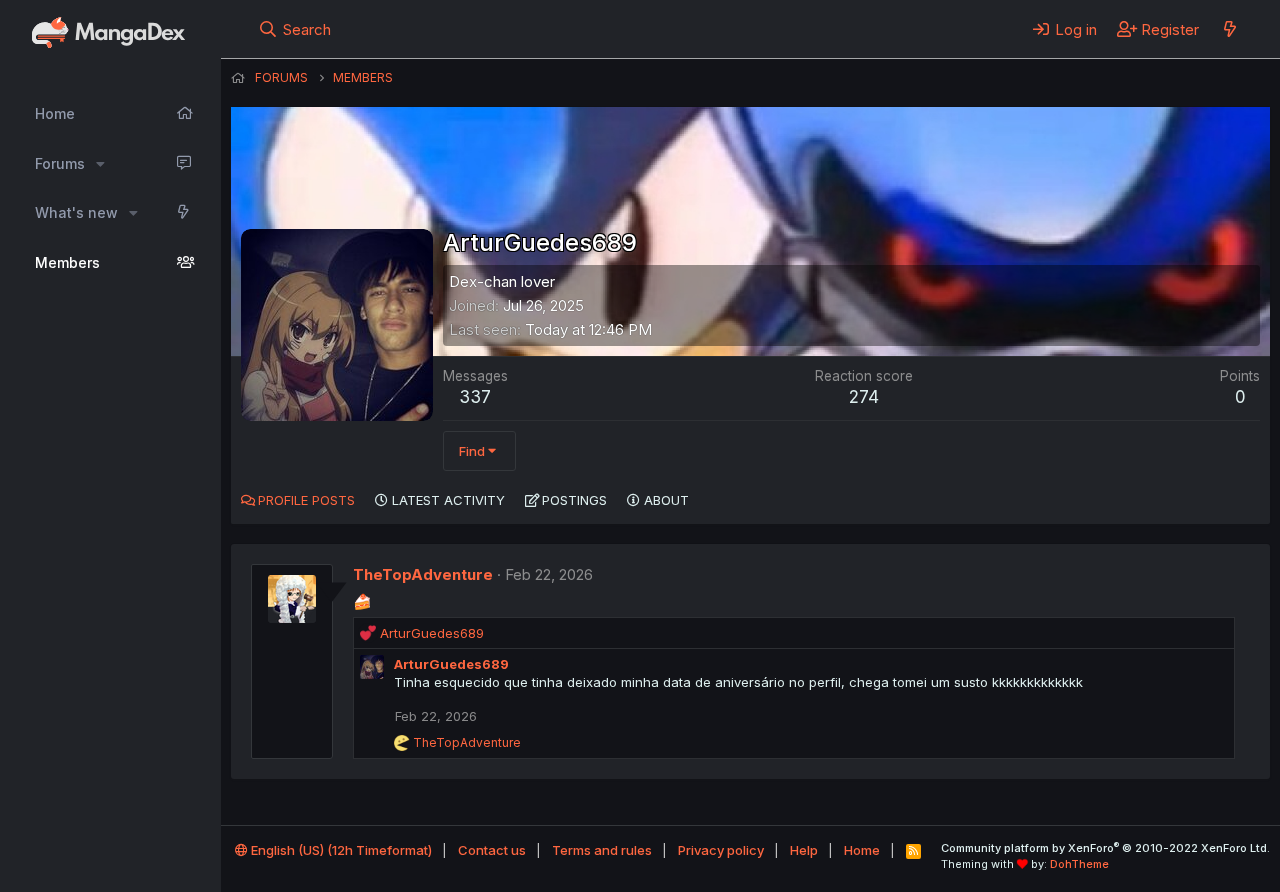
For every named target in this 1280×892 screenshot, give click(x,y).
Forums (60, 163)
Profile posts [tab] (306, 500)
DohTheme (1079, 864)
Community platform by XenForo (1105, 848)
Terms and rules (602, 850)
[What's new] (1229, 29)
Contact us (492, 850)
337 (475, 397)
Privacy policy (721, 850)
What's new (76, 212)
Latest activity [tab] (448, 500)
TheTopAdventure (423, 574)
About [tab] (666, 500)
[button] (100, 164)
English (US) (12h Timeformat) (340, 850)
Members (67, 262)
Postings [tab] (574, 500)
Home (55, 113)
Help (804, 850)
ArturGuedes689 (451, 664)
